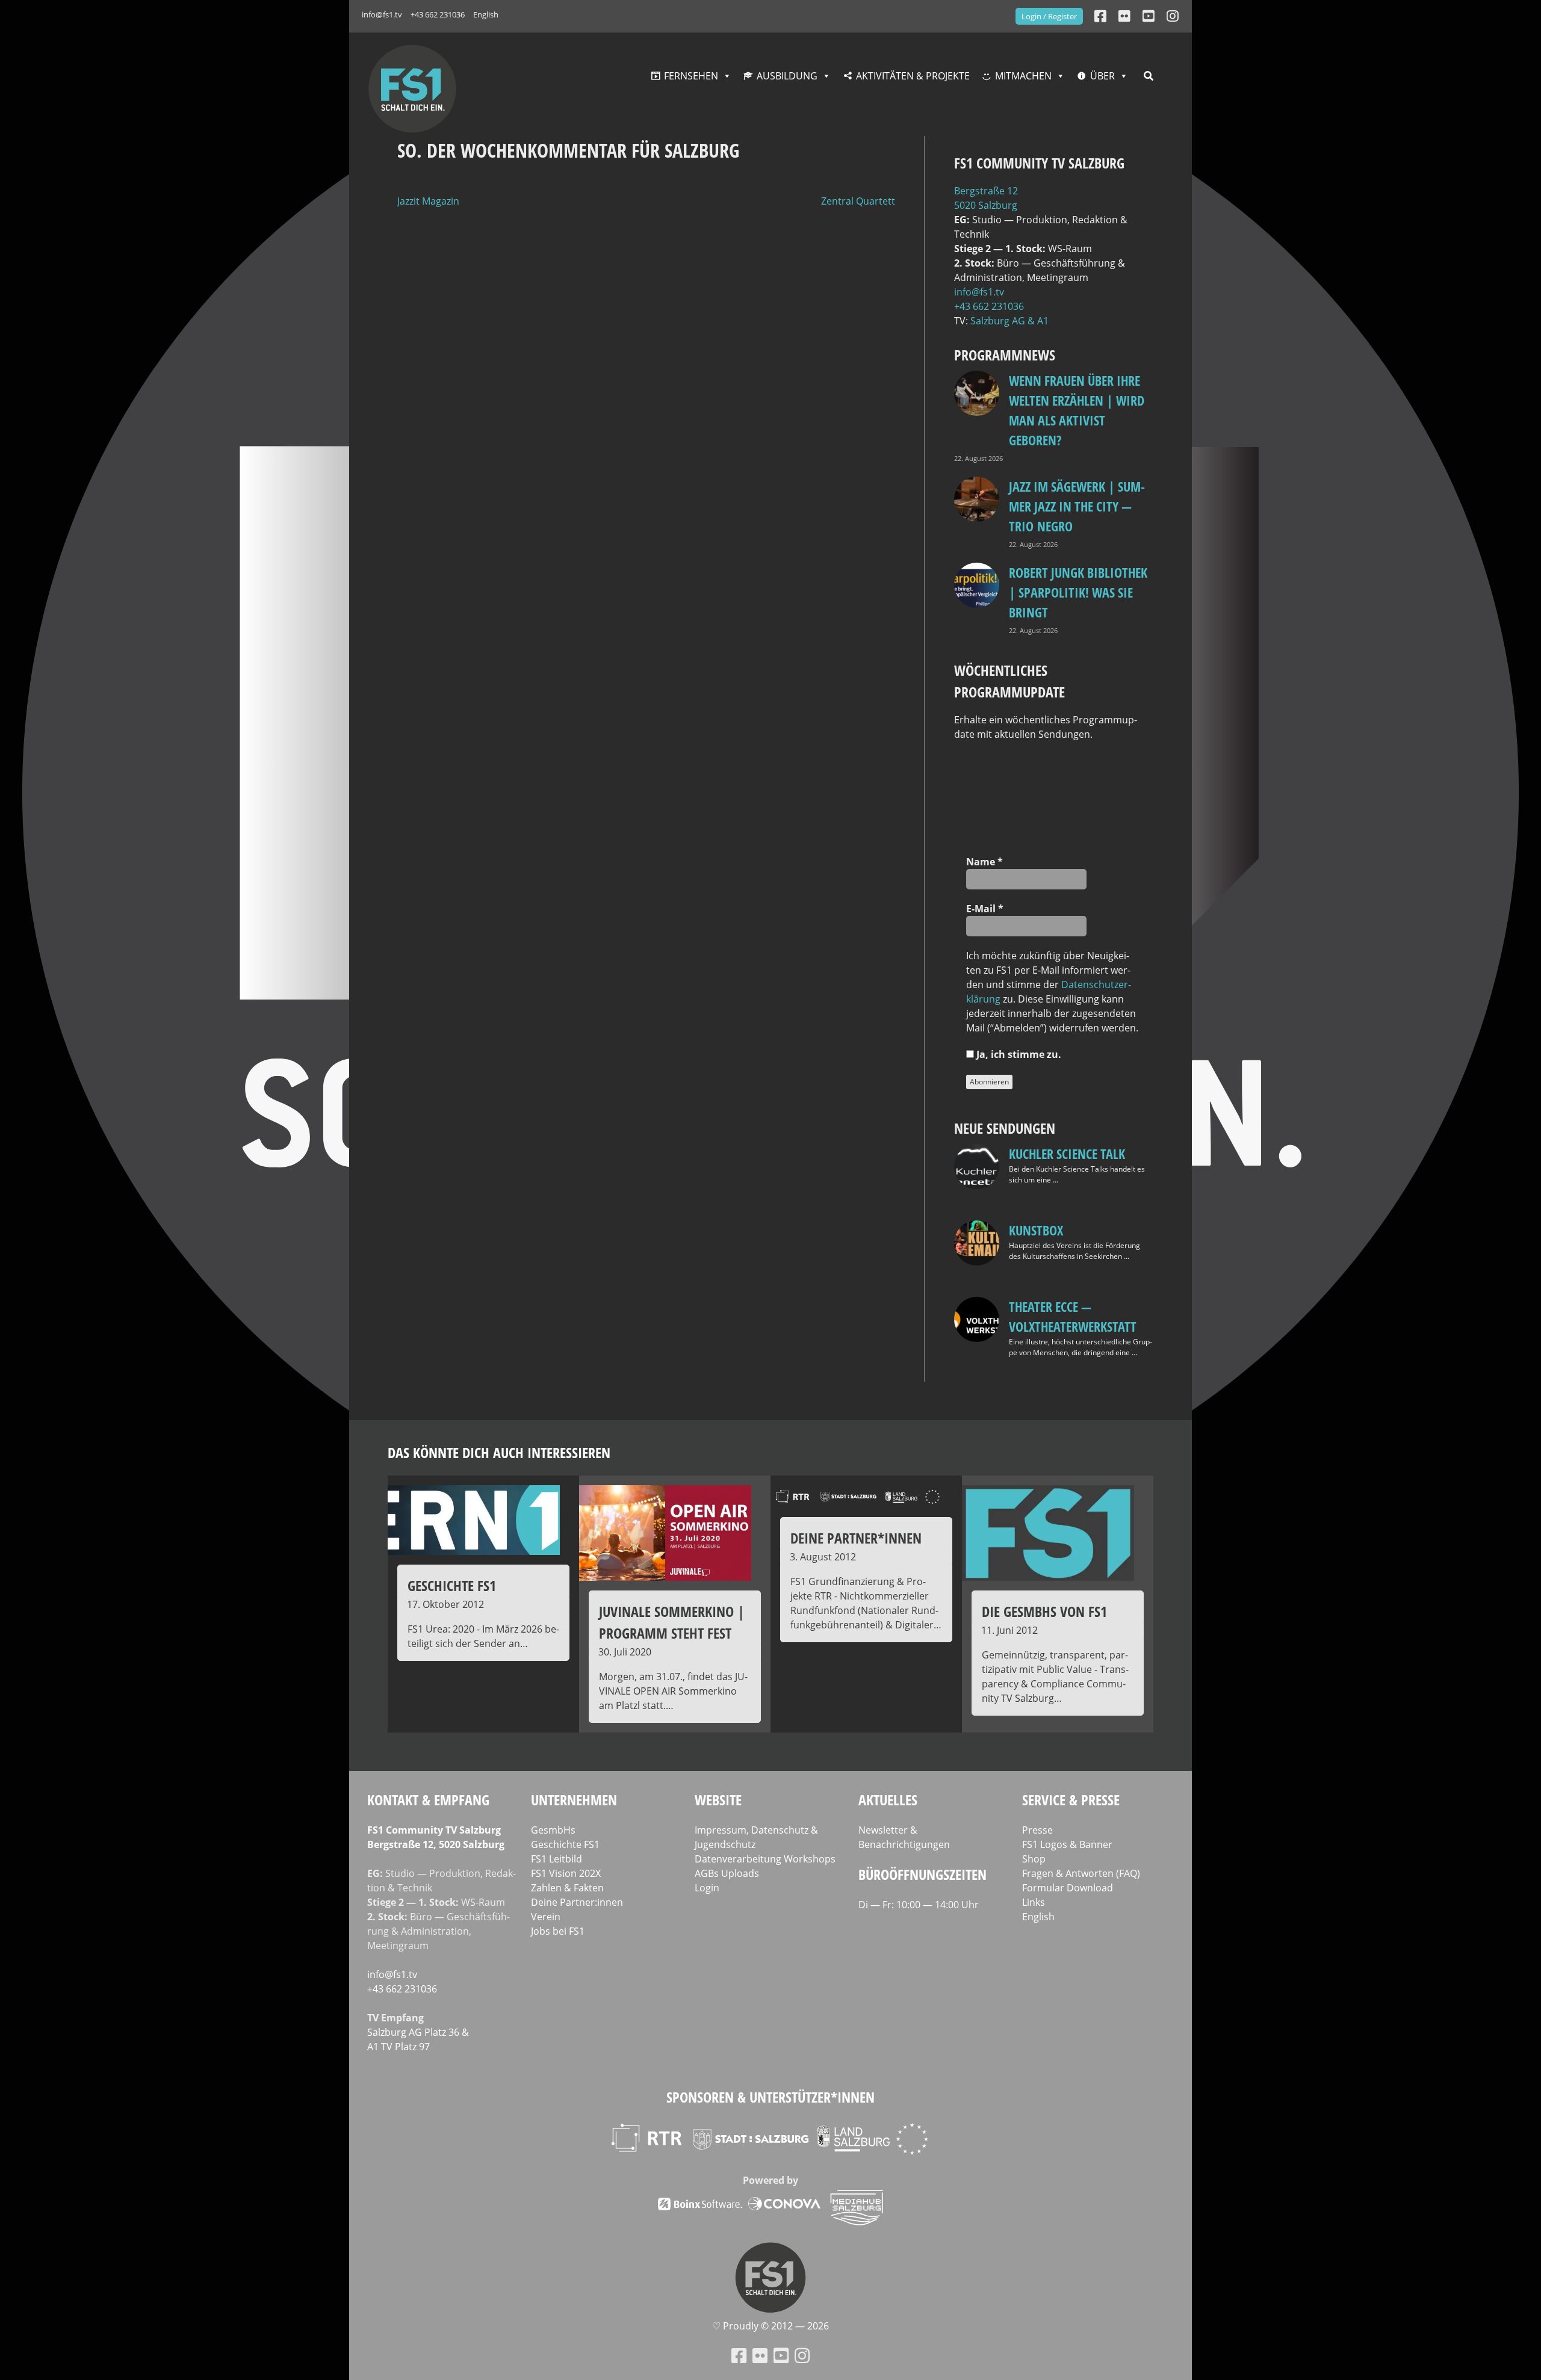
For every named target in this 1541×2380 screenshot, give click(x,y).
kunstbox (1036, 1230)
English (486, 14)
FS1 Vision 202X (566, 1873)
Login (707, 1888)
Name (984, 862)
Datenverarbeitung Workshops (765, 1859)
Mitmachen (1023, 76)
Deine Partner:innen (577, 1902)
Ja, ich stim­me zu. (1018, 1054)
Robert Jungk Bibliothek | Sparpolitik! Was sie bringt (1078, 592)
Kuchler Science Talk (1067, 1154)
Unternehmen (574, 1800)
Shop (1034, 1859)
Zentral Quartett (858, 201)
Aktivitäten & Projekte (913, 76)
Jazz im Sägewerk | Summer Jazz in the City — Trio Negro (1077, 506)
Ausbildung (787, 76)
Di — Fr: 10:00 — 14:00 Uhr (919, 1905)
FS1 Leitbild (557, 1859)
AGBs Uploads (727, 1873)
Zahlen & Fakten (567, 1888)
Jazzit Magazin (428, 201)
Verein (546, 1917)
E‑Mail (985, 909)
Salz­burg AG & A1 (1009, 321)
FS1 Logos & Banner (1067, 1844)
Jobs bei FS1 (558, 1931)
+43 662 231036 (438, 14)
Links (1034, 1902)
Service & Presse (1071, 1800)
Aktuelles (888, 1800)
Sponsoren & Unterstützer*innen (770, 2097)
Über (1102, 76)
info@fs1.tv (382, 14)
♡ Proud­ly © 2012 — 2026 (770, 2326)
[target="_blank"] (1173, 16)
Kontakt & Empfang (428, 1800)
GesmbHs (553, 1830)
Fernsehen (691, 76)
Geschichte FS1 (565, 1844)
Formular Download (1068, 1888)
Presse (1037, 1830)
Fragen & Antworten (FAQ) (1081, 1873)
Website (718, 1800)
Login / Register (1049, 16)
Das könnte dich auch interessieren (499, 1452)
